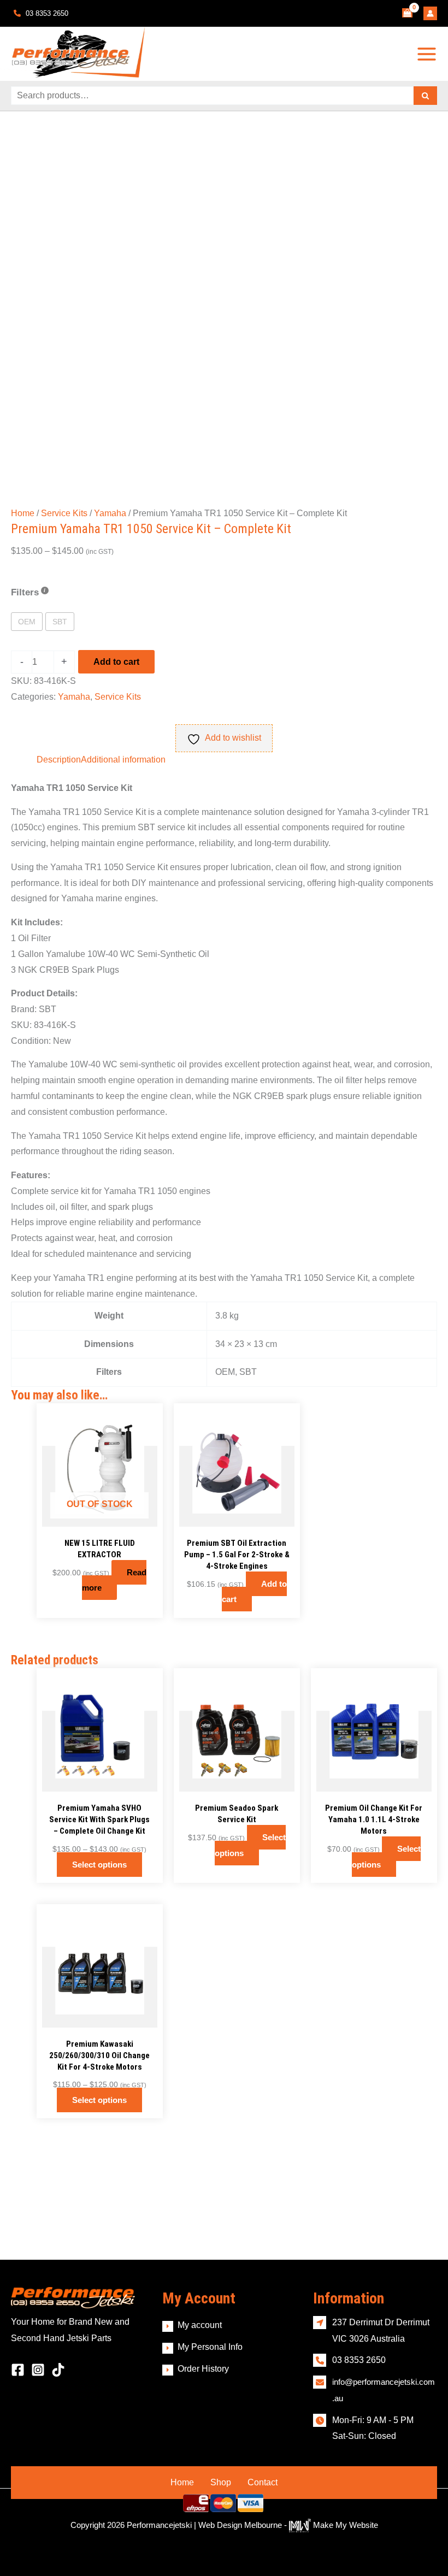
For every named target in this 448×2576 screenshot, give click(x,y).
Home (23, 513)
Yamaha (110, 513)
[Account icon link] (430, 13)
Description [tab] (59, 760)
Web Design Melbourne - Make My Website (288, 2525)
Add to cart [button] (254, 1592)
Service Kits (64, 513)
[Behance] (58, 2370)
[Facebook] (18, 2370)
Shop (221, 2482)
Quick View (100, 1517)
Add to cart (116, 662)
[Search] (425, 96)
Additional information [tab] (123, 760)
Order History (203, 2369)
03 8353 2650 (46, 13)
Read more (114, 1580)
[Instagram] (38, 2370)
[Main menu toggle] (427, 54)
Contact (263, 2482)
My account (200, 2325)
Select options (99, 1865)
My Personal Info (210, 2347)
